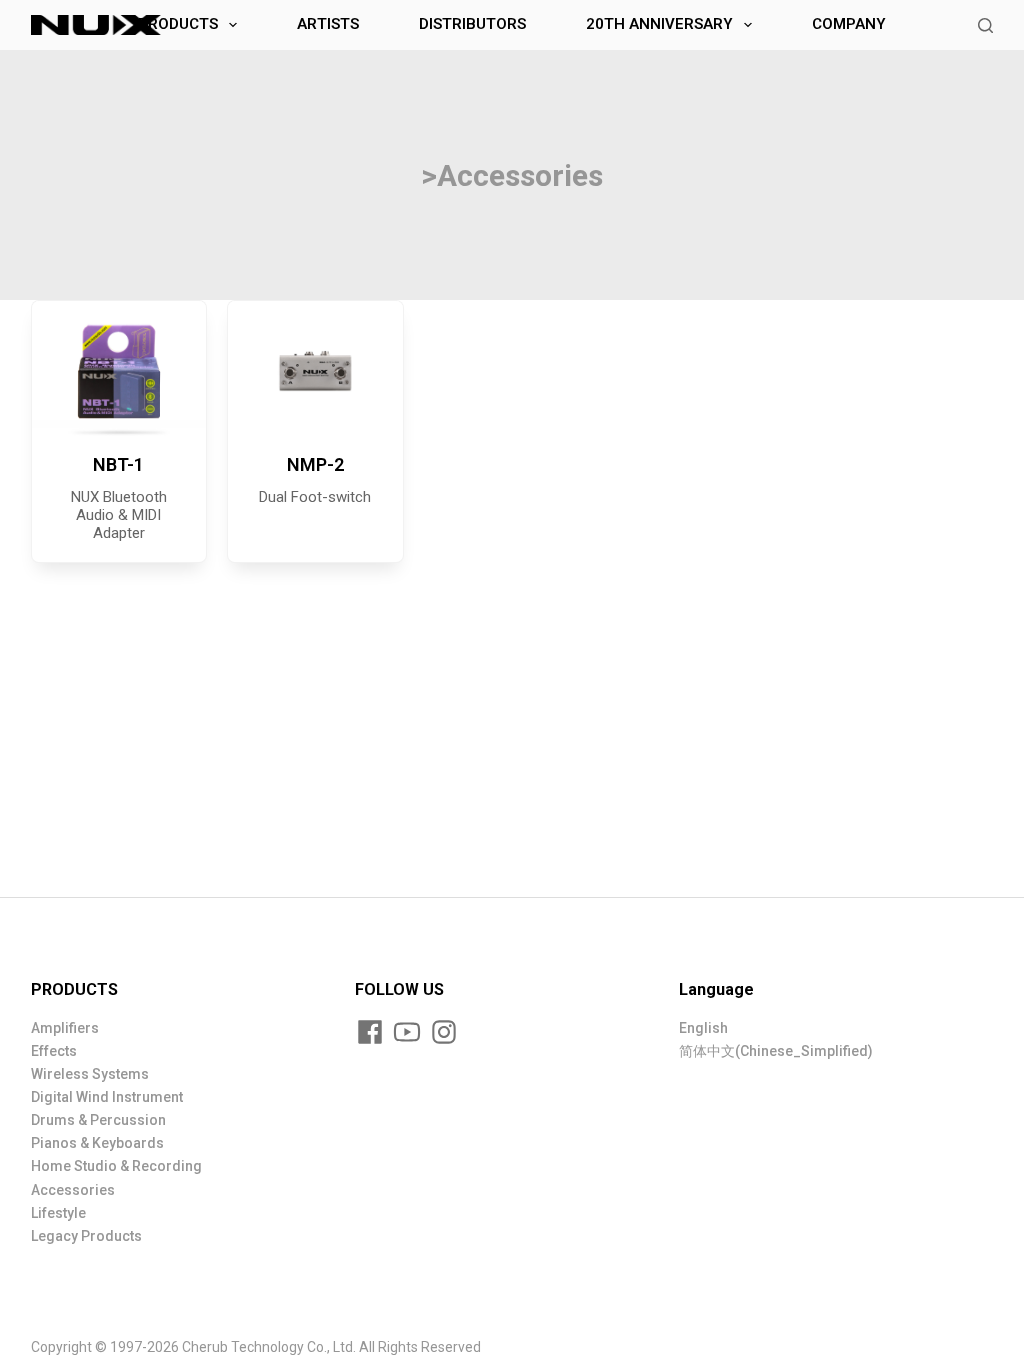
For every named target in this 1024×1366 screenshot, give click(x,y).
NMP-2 (315, 464)
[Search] (985, 25)
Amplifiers (65, 1028)
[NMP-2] (315, 371)
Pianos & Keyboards (97, 1143)
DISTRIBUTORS (472, 24)
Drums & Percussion (98, 1120)
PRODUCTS (178, 24)
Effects (54, 1051)
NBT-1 (118, 464)
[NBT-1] (119, 371)
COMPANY (849, 24)
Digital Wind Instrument (107, 1097)
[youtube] (407, 1032)
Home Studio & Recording (116, 1166)
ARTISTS (328, 24)
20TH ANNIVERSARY (659, 24)
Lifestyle (58, 1213)
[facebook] (370, 1032)
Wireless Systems (90, 1074)
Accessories (73, 1190)
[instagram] (444, 1032)
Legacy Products (86, 1236)
